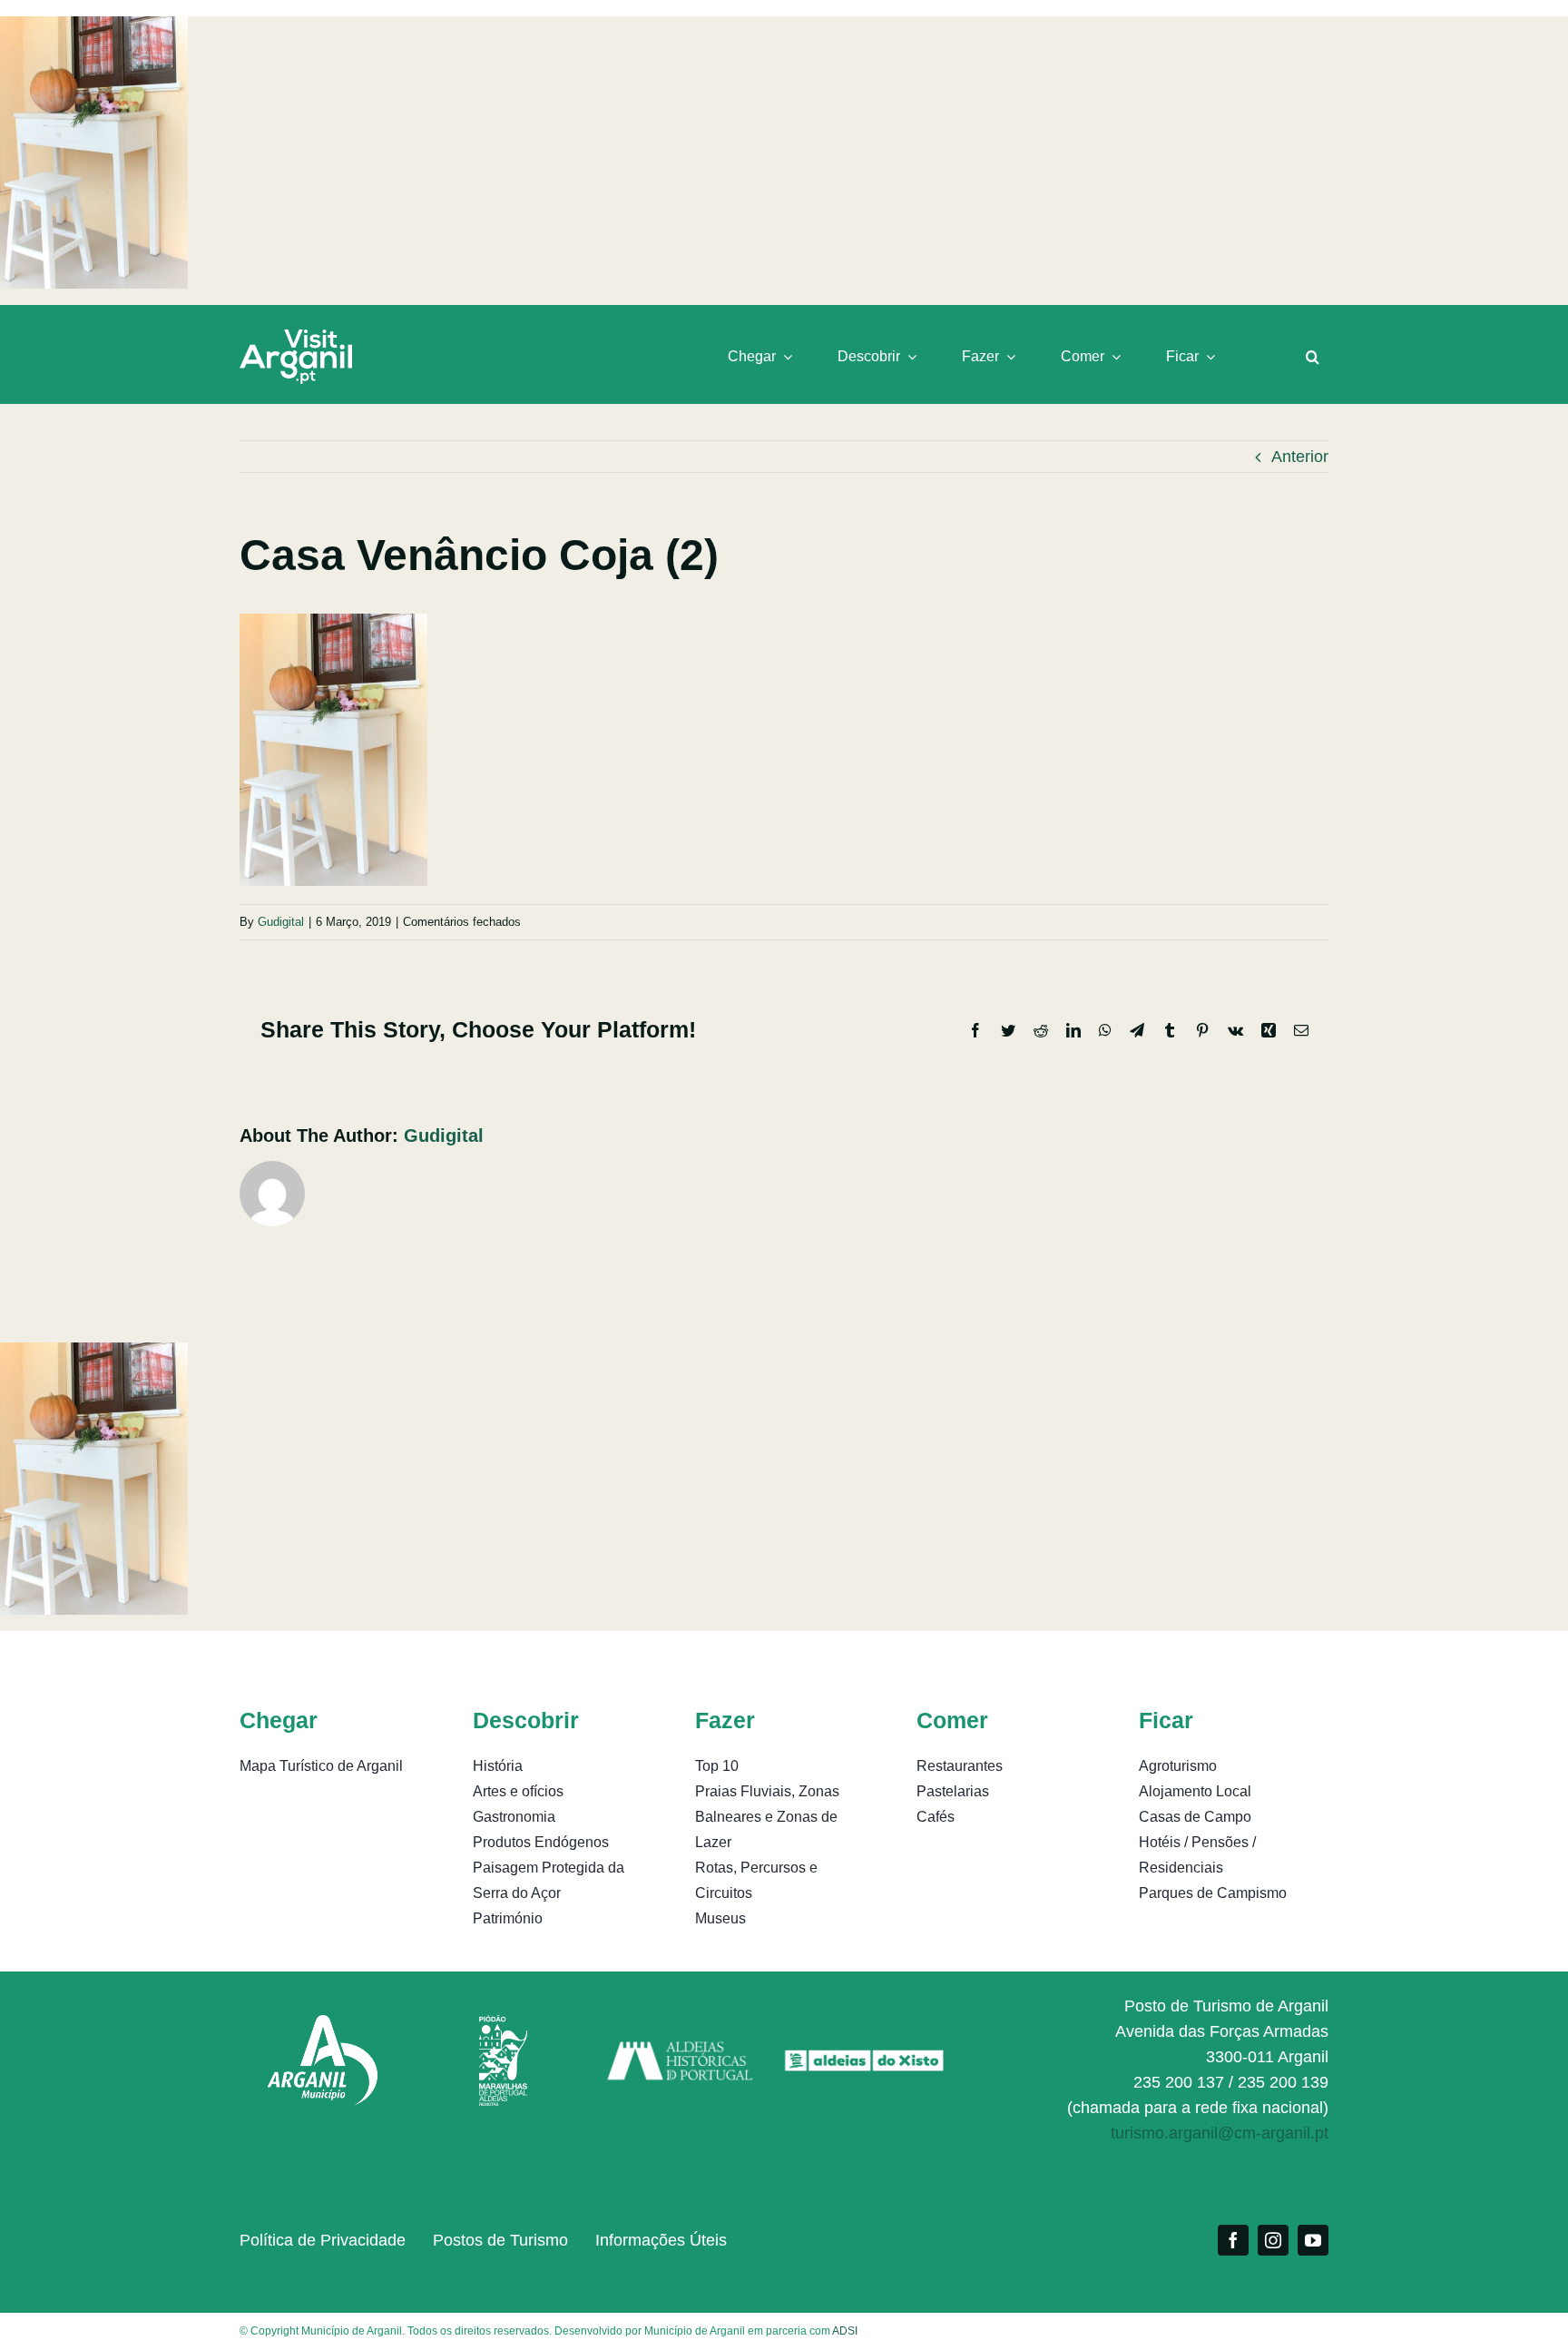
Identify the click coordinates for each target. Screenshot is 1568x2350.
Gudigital (281, 922)
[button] (1313, 357)
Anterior (1300, 457)
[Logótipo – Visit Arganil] (296, 338)
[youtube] (1313, 2240)
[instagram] (1273, 2240)
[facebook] (1233, 2240)
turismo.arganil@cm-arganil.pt (1220, 2133)
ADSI (845, 2331)
